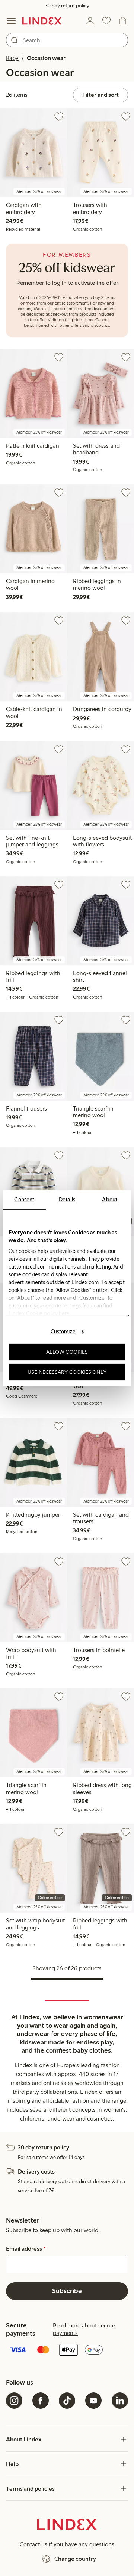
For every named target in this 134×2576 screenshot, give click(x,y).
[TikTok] (67, 2401)
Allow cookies (67, 1352)
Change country (75, 2559)
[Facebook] (41, 2401)
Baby (12, 58)
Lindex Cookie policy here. (40, 1313)
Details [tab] (67, 1199)
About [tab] (110, 1199)
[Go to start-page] (42, 21)
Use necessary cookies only (67, 1372)
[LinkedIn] (120, 2401)
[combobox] (67, 40)
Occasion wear (46, 58)
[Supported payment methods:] (67, 2350)
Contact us (33, 2544)
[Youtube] (93, 2401)
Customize (63, 1332)
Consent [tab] (24, 1199)
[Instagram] (14, 2401)
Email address (26, 2249)
